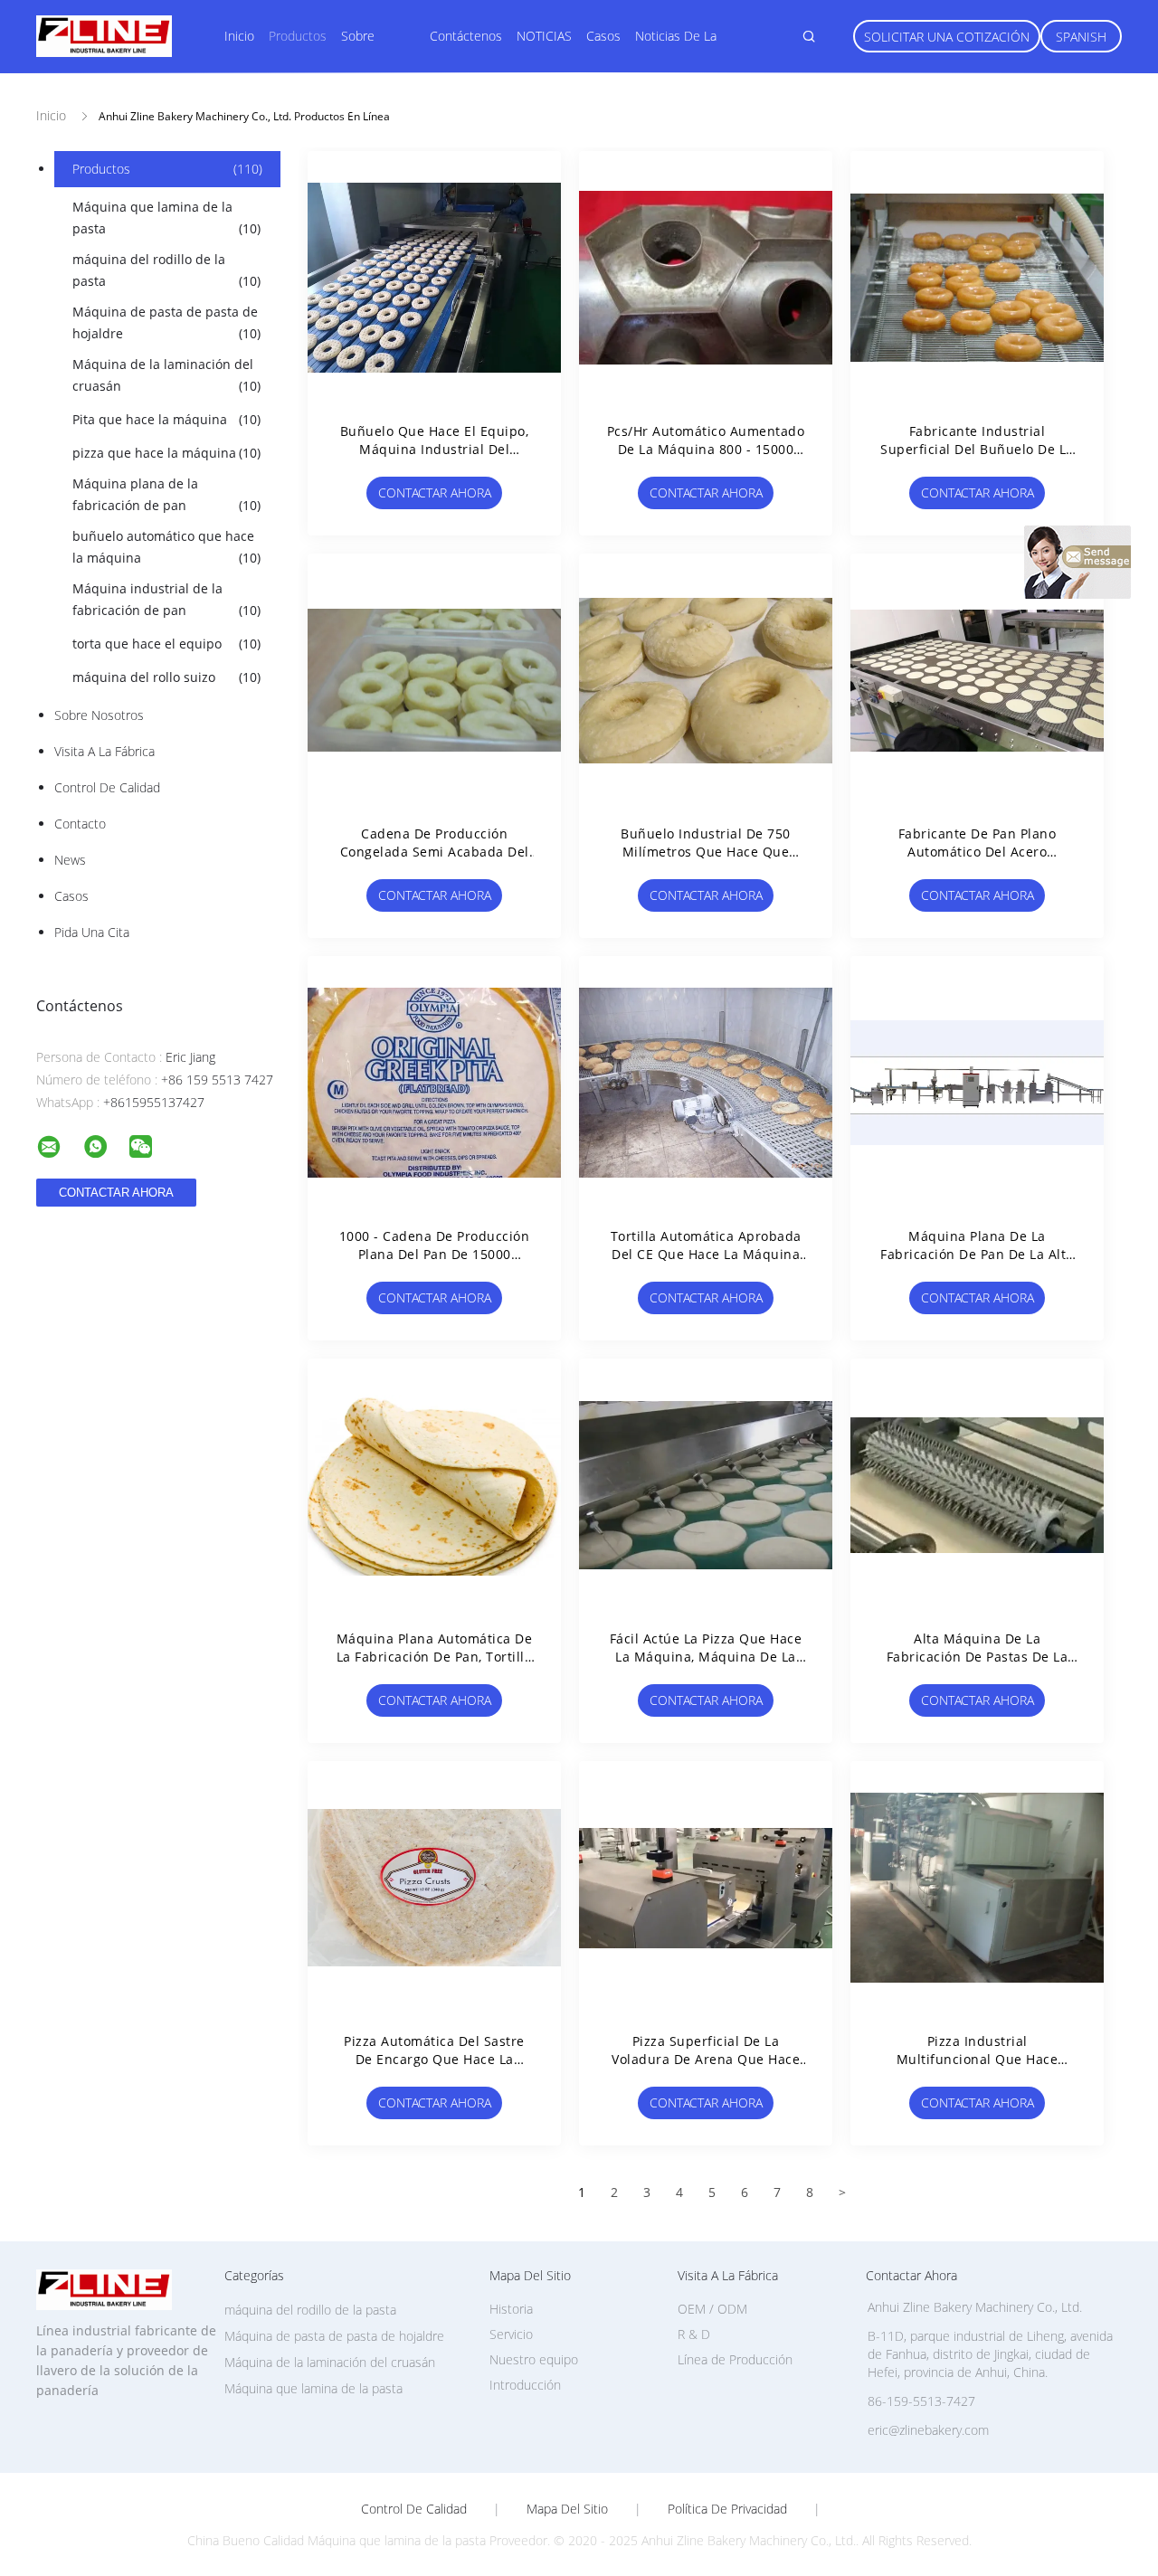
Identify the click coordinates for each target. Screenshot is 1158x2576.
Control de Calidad (107, 787)
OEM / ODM (712, 2309)
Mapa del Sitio (567, 2509)
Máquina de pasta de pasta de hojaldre (166, 322)
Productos (298, 36)
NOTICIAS (544, 36)
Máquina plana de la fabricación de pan (166, 494)
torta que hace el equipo (166, 644)
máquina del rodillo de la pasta (166, 270)
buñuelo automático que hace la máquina (166, 547)
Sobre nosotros (99, 715)
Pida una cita (92, 932)
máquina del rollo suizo (166, 677)
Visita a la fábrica (104, 751)
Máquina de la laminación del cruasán (166, 375)
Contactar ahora (435, 492)
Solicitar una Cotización (947, 37)
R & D (694, 2334)
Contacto (80, 824)
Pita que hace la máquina (166, 419)
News (70, 860)
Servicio (511, 2334)
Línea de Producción (735, 2359)
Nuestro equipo (534, 2359)
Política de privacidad (727, 2509)
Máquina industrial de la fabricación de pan (166, 599)
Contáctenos (466, 36)
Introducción (525, 2385)
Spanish (1081, 37)
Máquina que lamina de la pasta (166, 218)
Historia (511, 2309)
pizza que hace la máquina (166, 453)
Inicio (239, 36)
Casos (603, 36)
